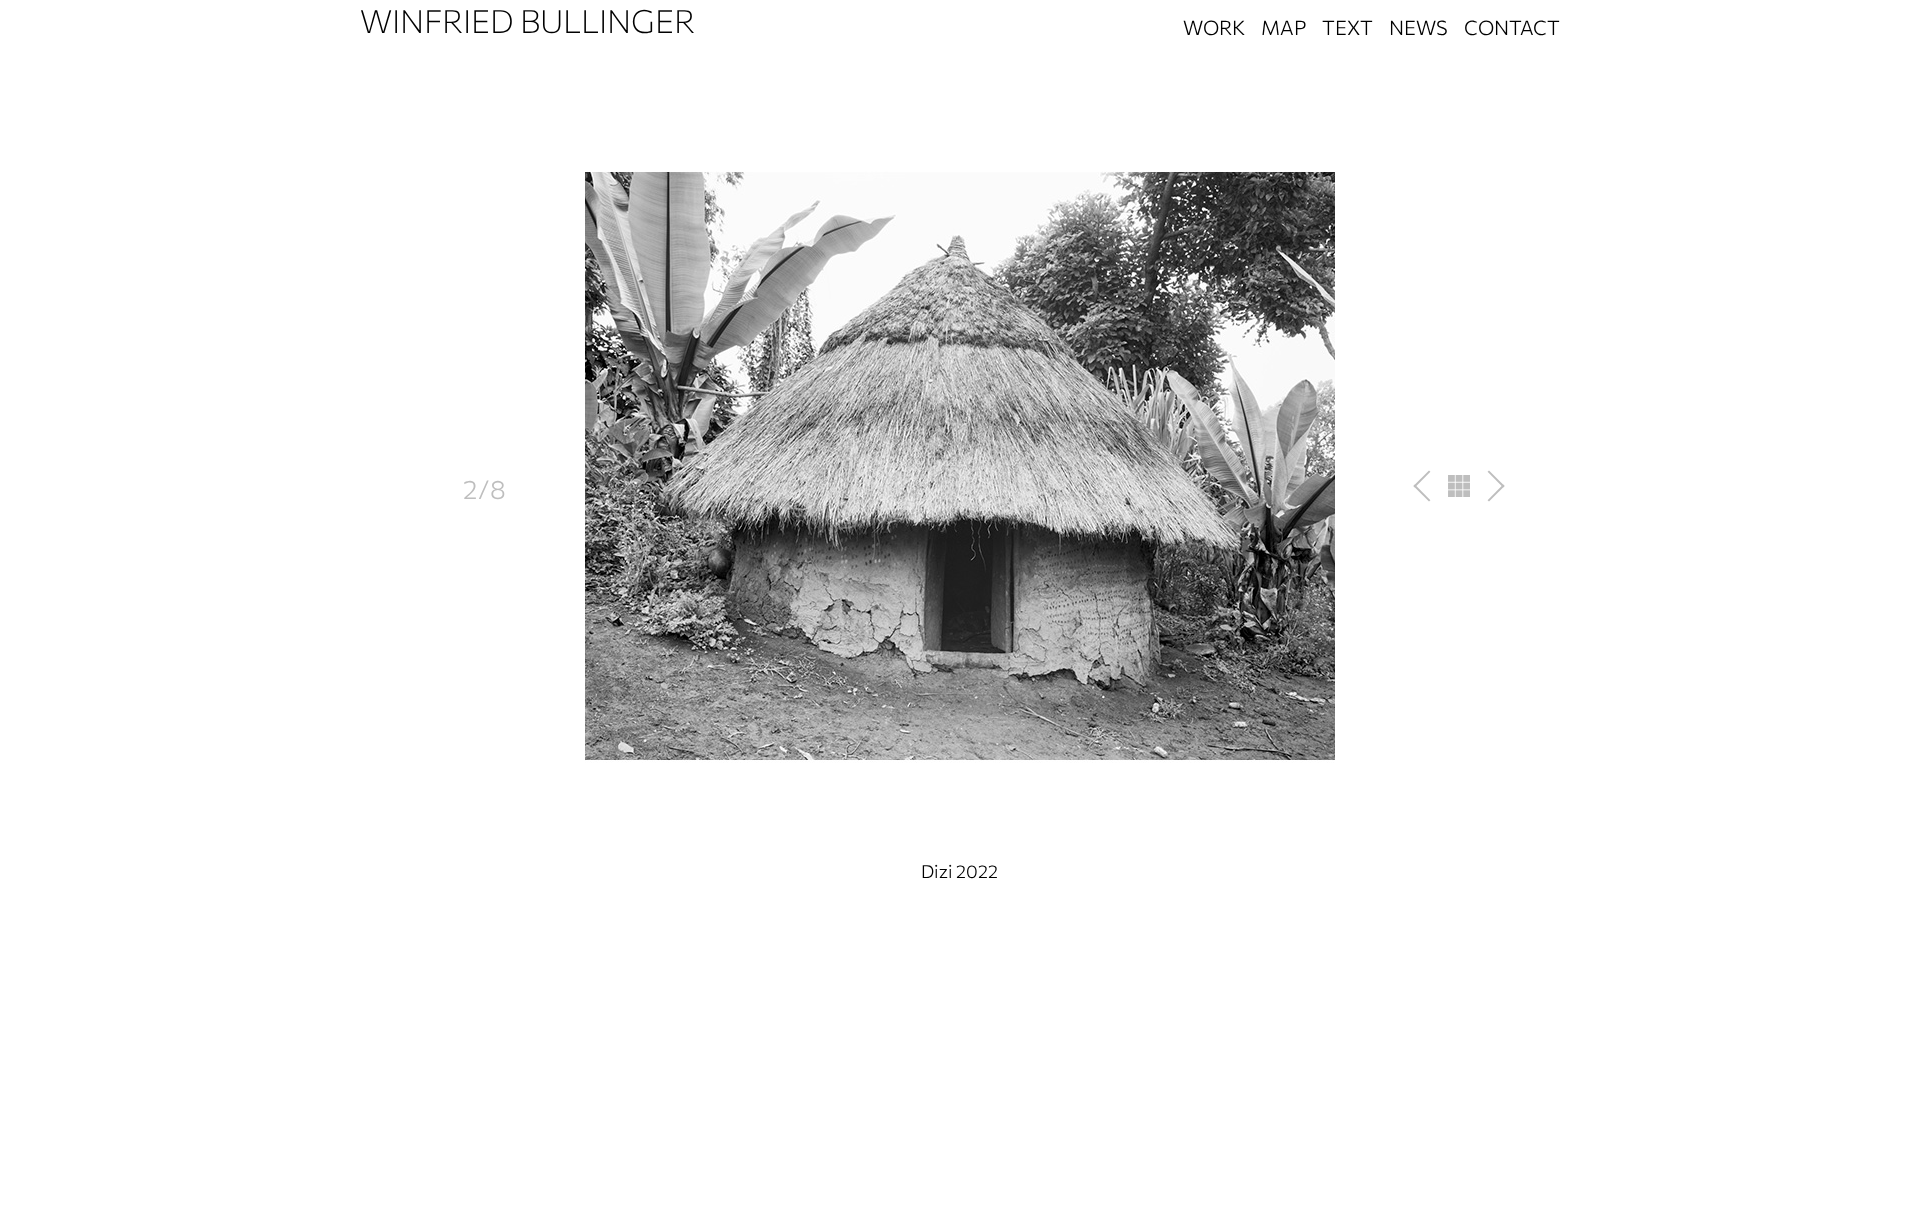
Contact (1512, 27)
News (1418, 27)
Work (1214, 27)
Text (1347, 27)
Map (1283, 27)
